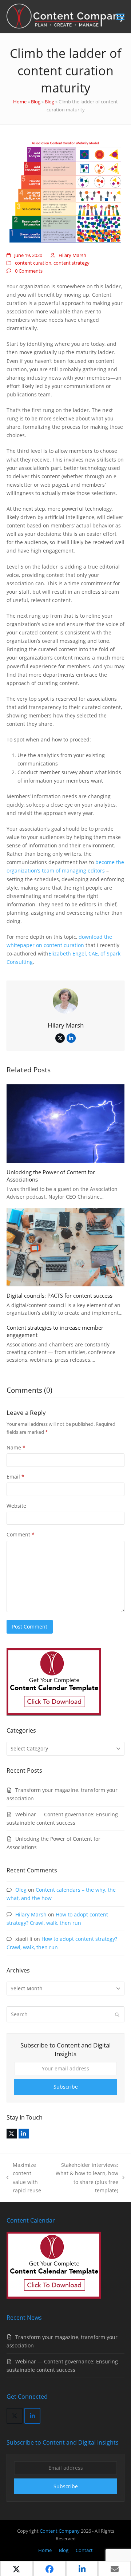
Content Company (60, 2531)
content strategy (72, 263)
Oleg (21, 1890)
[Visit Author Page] (65, 1000)
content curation (33, 263)
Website (16, 1506)
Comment (21, 1534)
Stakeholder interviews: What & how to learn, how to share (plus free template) (86, 2177)
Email (15, 1477)
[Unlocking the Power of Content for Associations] (65, 1123)
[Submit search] (117, 2014)
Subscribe (66, 2087)
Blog (36, 102)
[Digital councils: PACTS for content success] (65, 1247)
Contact (84, 2550)
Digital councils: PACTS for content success (59, 1295)
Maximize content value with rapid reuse (24, 2177)
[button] (120, 17)
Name (16, 1447)
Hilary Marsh (72, 255)
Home (20, 102)
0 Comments (29, 271)
